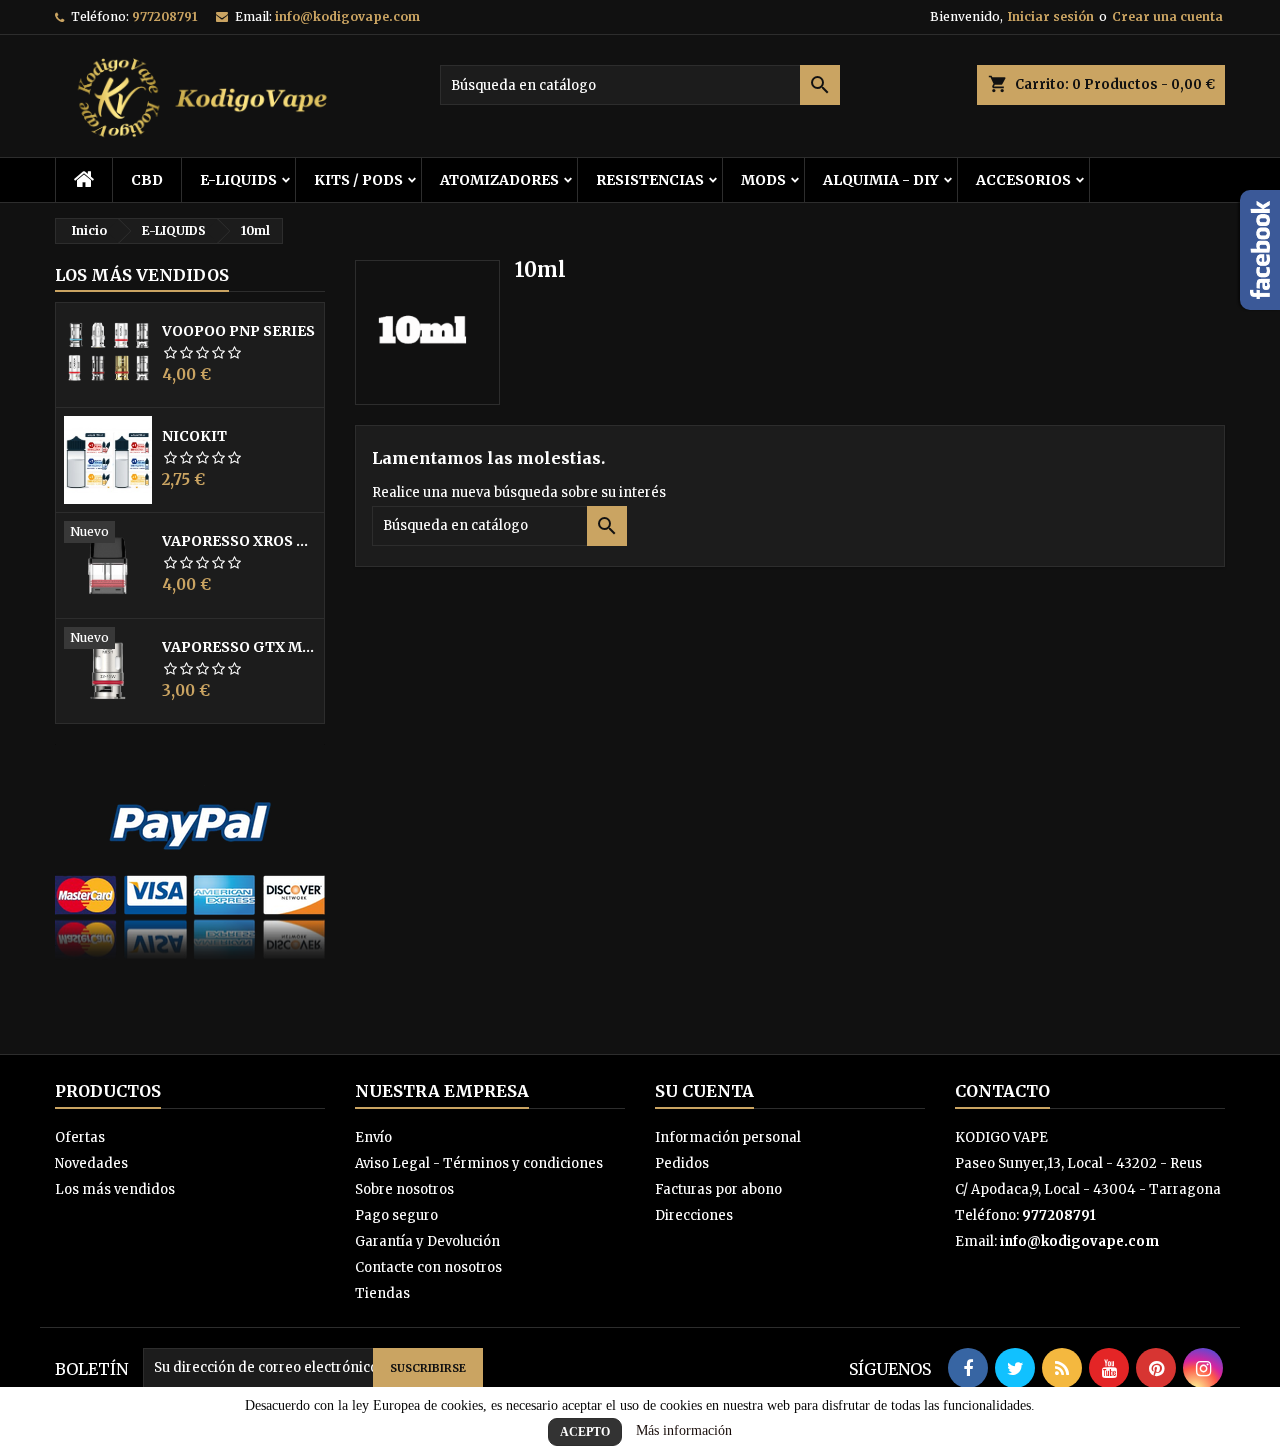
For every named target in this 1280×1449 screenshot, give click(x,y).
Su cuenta (704, 1091)
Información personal (728, 1137)
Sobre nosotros (404, 1189)
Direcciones (694, 1215)
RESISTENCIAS (650, 180)
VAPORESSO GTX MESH (239, 647)
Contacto (1002, 1091)
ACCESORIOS (1023, 180)
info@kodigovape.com (347, 16)
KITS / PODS (358, 180)
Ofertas (80, 1137)
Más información (684, 1430)
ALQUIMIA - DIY (881, 180)
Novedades (91, 1163)
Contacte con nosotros (428, 1267)
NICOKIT (194, 436)
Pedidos (682, 1163)
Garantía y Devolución (427, 1241)
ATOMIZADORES (499, 180)
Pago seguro (396, 1215)
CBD (147, 180)
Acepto (585, 1432)
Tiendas (382, 1293)
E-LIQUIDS (238, 180)
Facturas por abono (718, 1189)
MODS (763, 180)
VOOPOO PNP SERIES (238, 331)
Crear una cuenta (1167, 16)
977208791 (164, 16)
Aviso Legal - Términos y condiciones (479, 1163)
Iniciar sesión (1051, 16)
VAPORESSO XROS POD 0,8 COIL (239, 541)
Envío (373, 1137)
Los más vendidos (142, 275)
